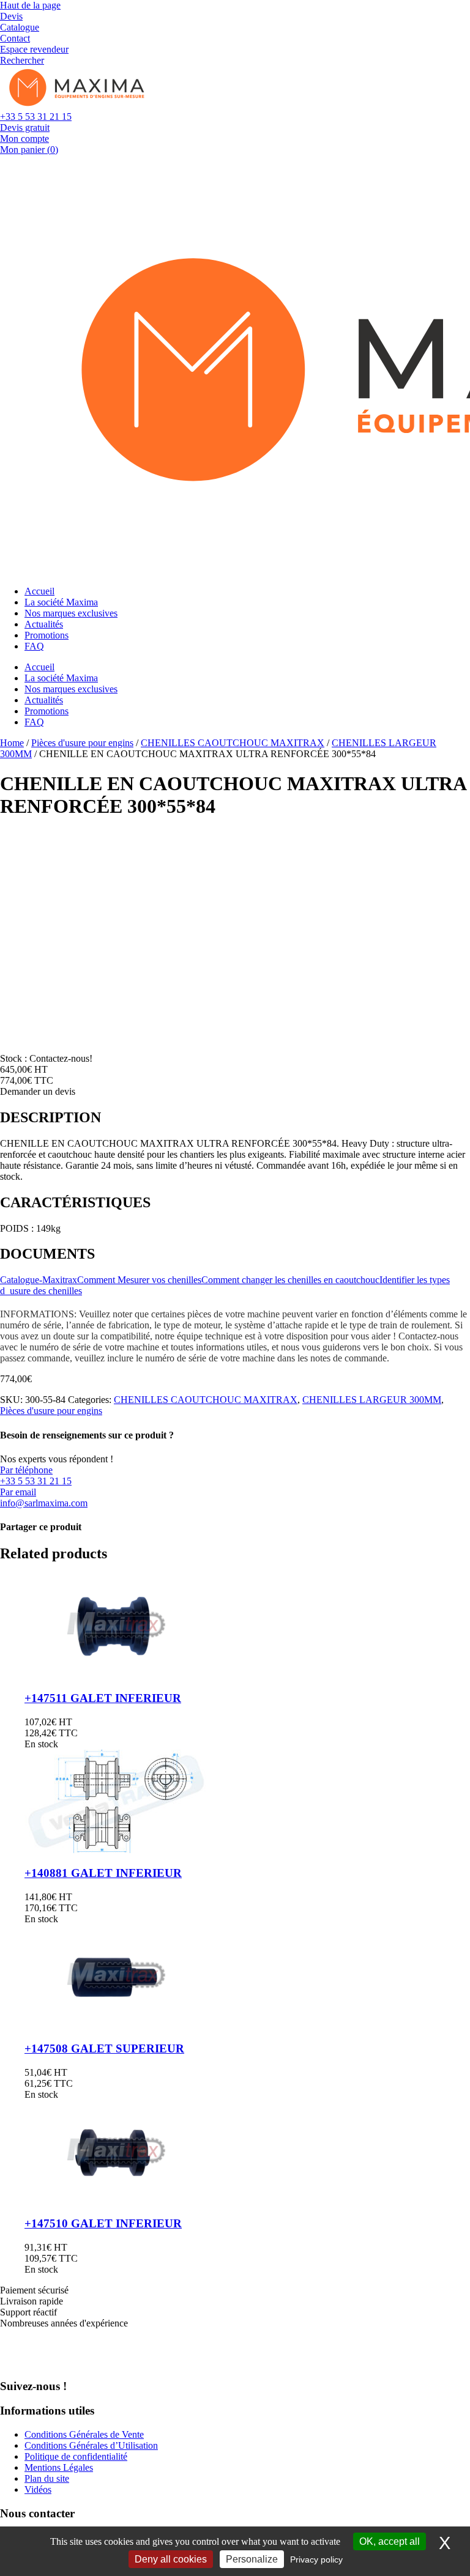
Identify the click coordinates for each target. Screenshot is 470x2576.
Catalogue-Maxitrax (39, 1280)
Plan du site (47, 2478)
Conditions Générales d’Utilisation (91, 2445)
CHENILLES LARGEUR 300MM (372, 1400)
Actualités (44, 624)
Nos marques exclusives (71, 613)
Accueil (39, 591)
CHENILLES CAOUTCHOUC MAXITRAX (233, 743)
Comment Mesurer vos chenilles (139, 1280)
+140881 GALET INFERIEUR (103, 1873)
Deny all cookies (171, 2559)
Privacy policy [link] (316, 2559)
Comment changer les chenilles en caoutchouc (290, 1280)
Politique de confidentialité (76, 2456)
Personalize (252, 2559)
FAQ (34, 646)
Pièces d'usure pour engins (82, 743)
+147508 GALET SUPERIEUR (104, 2049)
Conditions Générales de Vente (84, 2434)
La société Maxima (61, 602)
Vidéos (38, 2489)
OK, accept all (390, 2541)
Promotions (47, 635)
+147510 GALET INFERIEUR (103, 2223)
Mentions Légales (59, 2467)
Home (12, 743)
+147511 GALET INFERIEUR (103, 1698)
